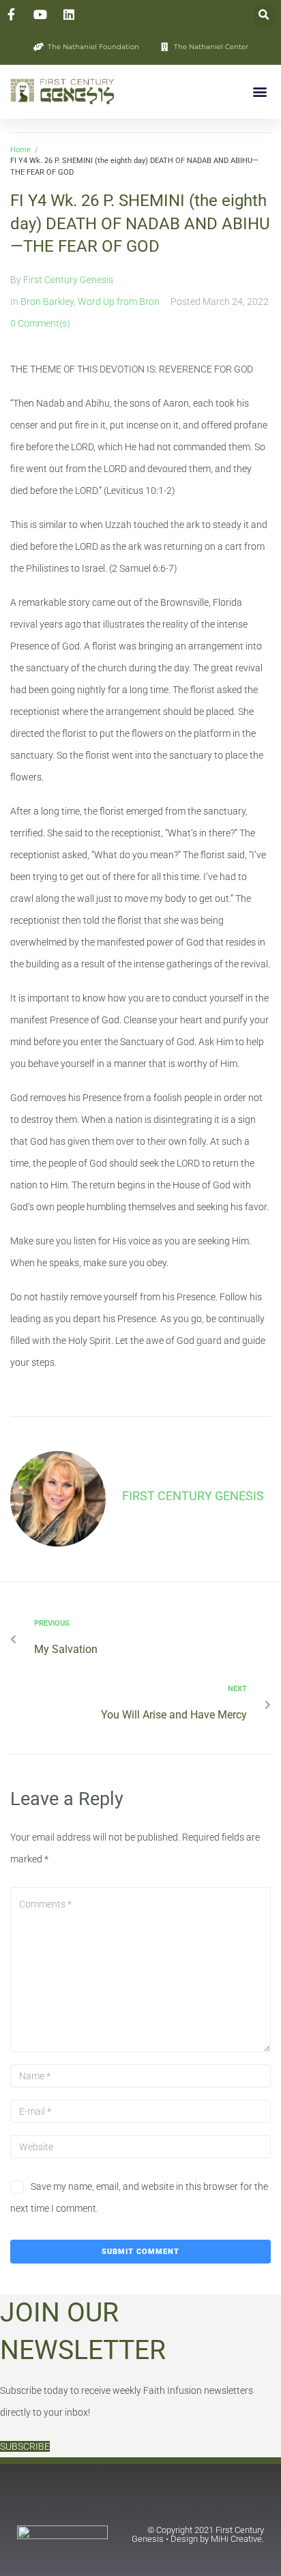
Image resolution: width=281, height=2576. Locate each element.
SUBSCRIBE (25, 2446)
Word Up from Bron (119, 302)
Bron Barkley (47, 302)
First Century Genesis (68, 280)
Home (20, 150)
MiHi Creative (236, 2539)
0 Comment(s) (40, 323)
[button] (264, 15)
